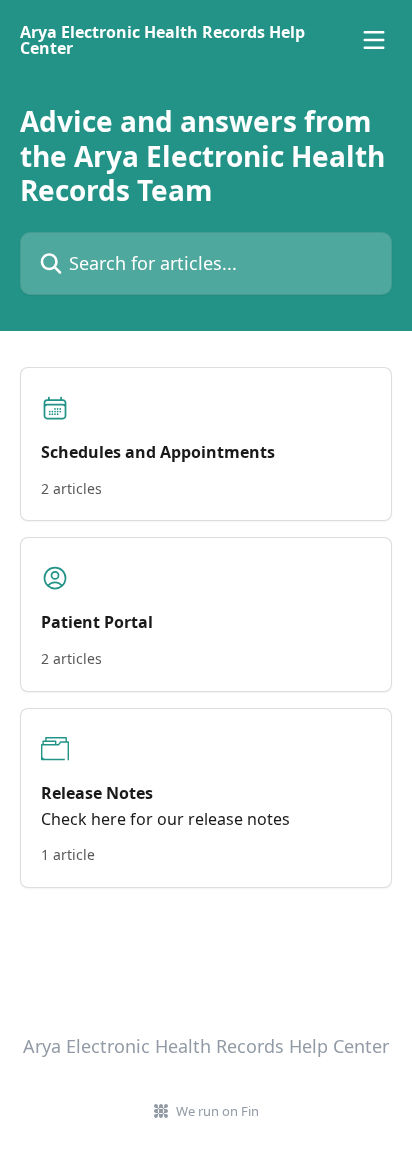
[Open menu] (374, 40)
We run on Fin (217, 1111)
